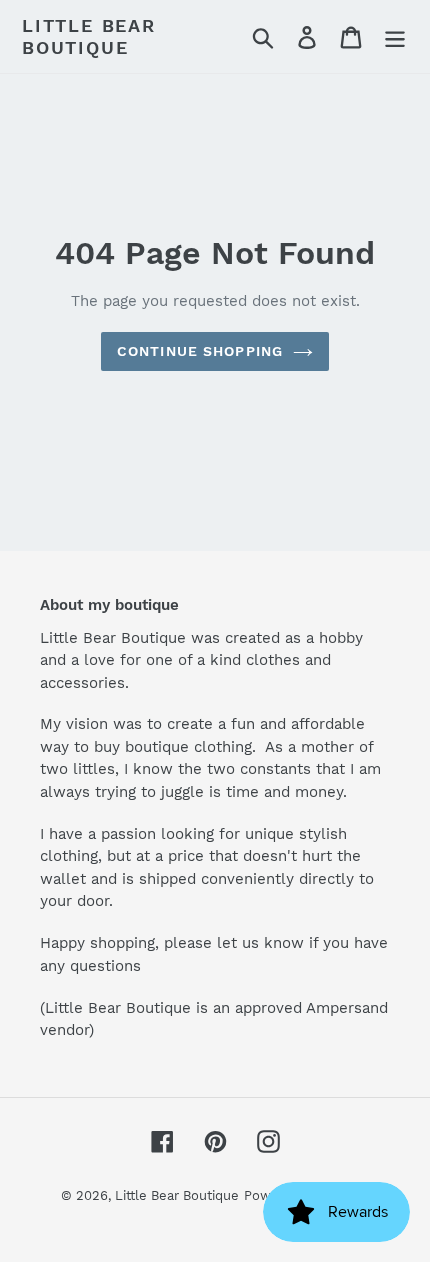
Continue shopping (200, 351)
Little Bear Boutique (89, 36)
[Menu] (395, 36)
